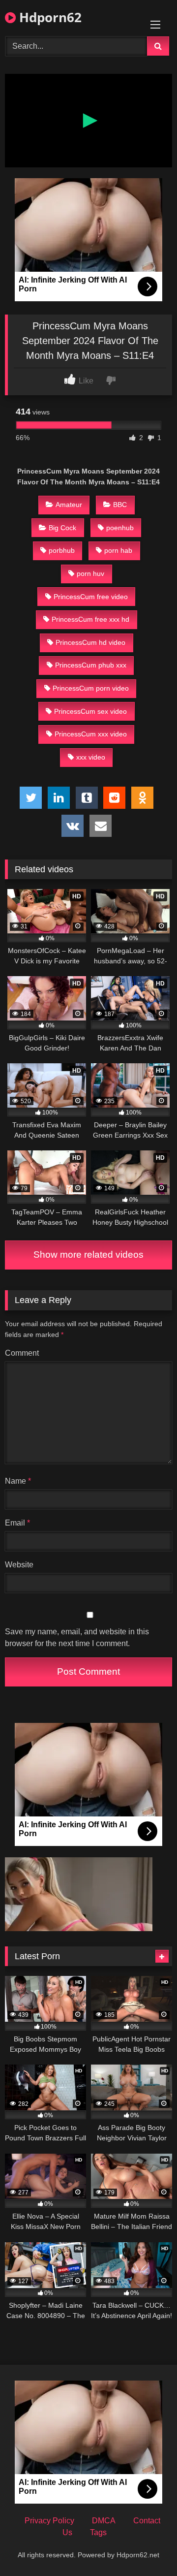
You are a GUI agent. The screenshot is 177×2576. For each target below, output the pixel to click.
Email (17, 1523)
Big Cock (62, 528)
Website (19, 1565)
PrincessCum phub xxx (91, 665)
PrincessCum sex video (90, 711)
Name (18, 1481)
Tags (98, 2532)
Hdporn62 (49, 17)
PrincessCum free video (91, 597)
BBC (120, 505)
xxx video (91, 757)
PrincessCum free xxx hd (90, 619)
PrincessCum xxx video (91, 734)
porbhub (62, 550)
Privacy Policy (49, 2521)
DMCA (104, 2521)
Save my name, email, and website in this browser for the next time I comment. (77, 1638)
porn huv (90, 573)
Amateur (69, 505)
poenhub (120, 528)
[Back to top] (147, 2547)
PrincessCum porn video (91, 688)
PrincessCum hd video (90, 642)
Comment (22, 1353)
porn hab (118, 550)
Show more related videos (88, 1255)
